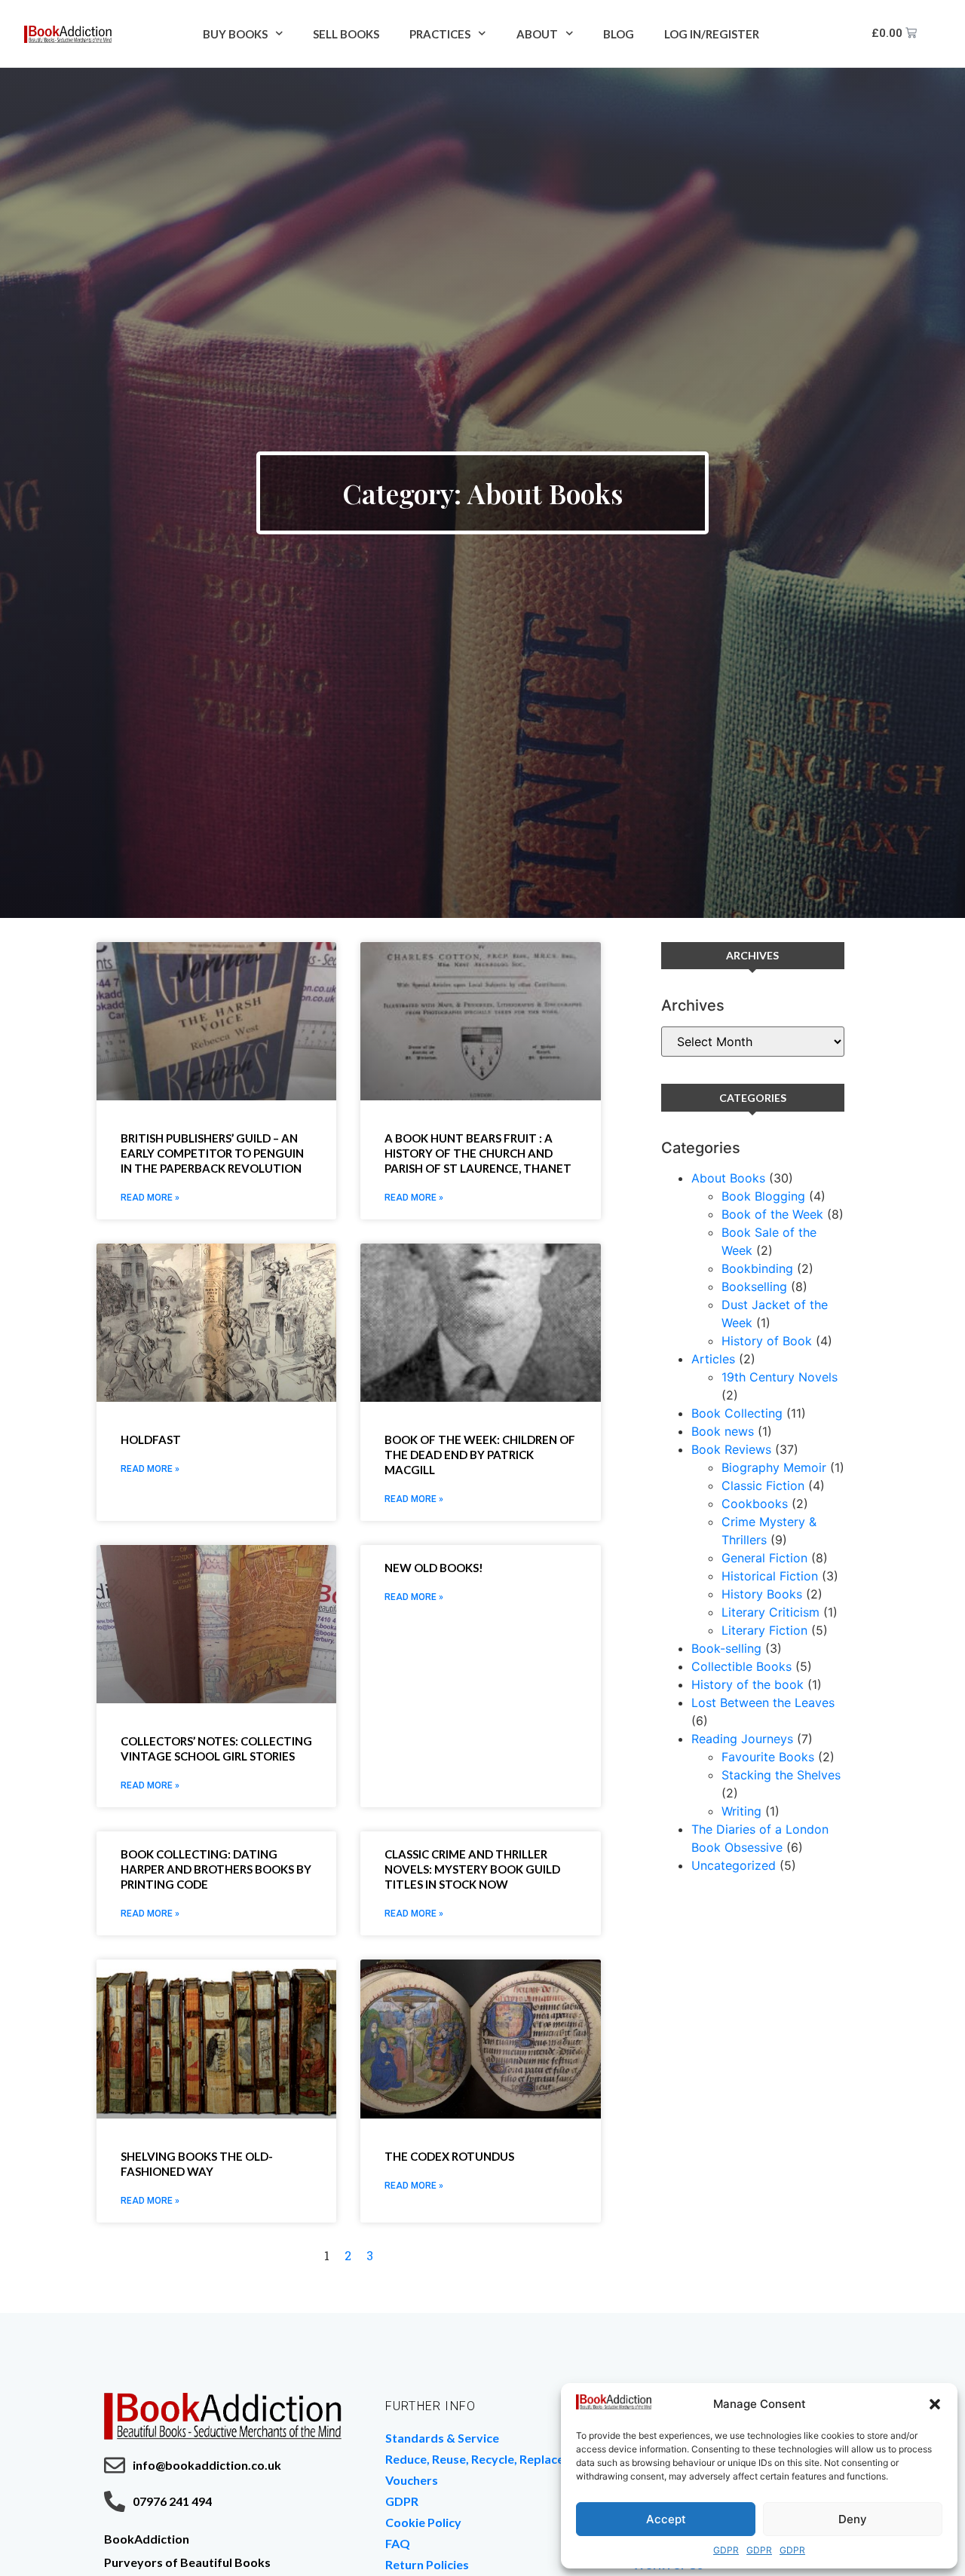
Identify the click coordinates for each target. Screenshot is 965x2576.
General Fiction (764, 1558)
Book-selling (726, 1648)
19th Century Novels (780, 1377)
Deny (853, 2519)
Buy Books (235, 34)
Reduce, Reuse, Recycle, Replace (475, 2459)
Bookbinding (757, 1268)
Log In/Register (712, 34)
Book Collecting (737, 1413)
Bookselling (754, 1286)
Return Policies (427, 2564)
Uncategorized (734, 1865)
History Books (762, 1594)
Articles (713, 1359)
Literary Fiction (764, 1630)
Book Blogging (763, 1196)
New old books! (434, 1568)
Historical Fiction (770, 1576)
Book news (723, 1431)
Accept (666, 2519)
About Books (728, 1178)
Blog (619, 34)
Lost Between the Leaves (763, 1703)
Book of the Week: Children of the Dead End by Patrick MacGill (480, 1455)
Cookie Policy (423, 2522)
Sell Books (346, 34)
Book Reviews (731, 1449)
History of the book (747, 1684)
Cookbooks (755, 1504)
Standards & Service (442, 2438)
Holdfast (151, 1439)
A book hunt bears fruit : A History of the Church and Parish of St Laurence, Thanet (478, 1153)
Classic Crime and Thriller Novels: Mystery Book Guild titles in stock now (472, 1869)
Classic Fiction (763, 1485)
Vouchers (412, 2480)
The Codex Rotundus (449, 2156)
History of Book (767, 1341)
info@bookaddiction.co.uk (207, 2465)
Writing (741, 1811)
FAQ (398, 2543)
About (537, 34)
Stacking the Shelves (781, 1775)
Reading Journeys (742, 1739)
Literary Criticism (770, 1612)
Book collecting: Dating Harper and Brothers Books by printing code (216, 1869)
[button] (935, 2404)
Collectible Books (741, 1666)
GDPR (726, 2550)
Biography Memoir (774, 1467)
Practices (440, 34)
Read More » (150, 1198)
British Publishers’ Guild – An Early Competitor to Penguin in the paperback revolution (212, 1153)
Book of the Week (772, 1214)
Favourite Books (768, 1757)
